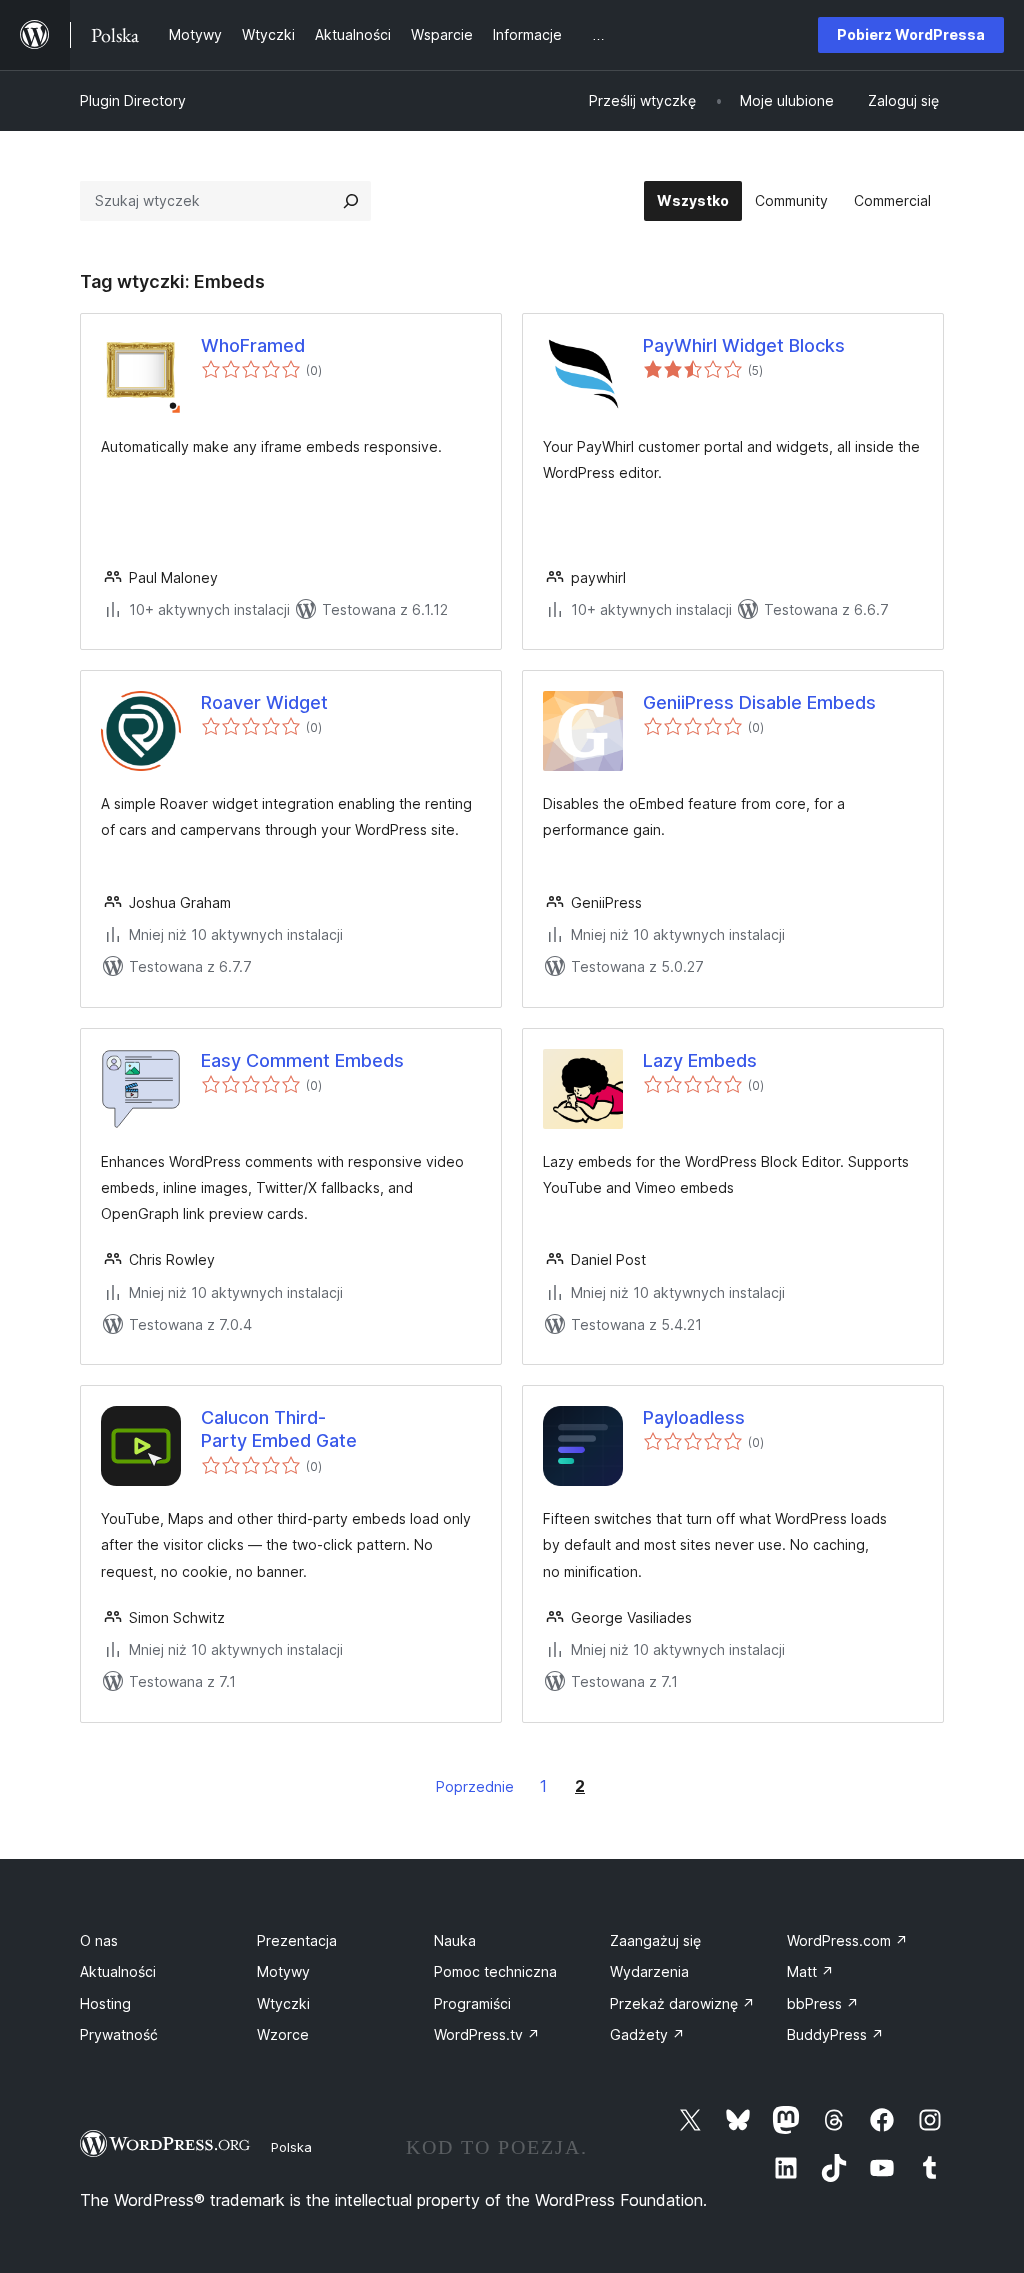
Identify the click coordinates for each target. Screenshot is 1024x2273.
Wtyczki (283, 2003)
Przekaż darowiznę (682, 2003)
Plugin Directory (133, 100)
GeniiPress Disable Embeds (759, 702)
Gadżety (647, 2034)
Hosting (105, 2003)
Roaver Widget (264, 702)
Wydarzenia (649, 1971)
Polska (291, 2147)
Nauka (455, 1940)
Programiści (472, 2003)
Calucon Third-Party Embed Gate (279, 1429)
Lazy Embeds (700, 1060)
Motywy (283, 1971)
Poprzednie (475, 1786)
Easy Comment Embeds (302, 1060)
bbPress (823, 2003)
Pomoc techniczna (495, 1971)
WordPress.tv (487, 2034)
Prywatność (119, 2034)
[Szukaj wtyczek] (351, 201)
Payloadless (694, 1417)
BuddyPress (835, 2034)
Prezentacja (297, 1940)
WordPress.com (847, 1940)
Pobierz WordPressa (911, 34)
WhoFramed (253, 345)
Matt (810, 1971)
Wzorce (283, 2034)
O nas (99, 1940)
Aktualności (118, 1971)
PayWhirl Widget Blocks (744, 345)
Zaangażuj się (655, 1940)
